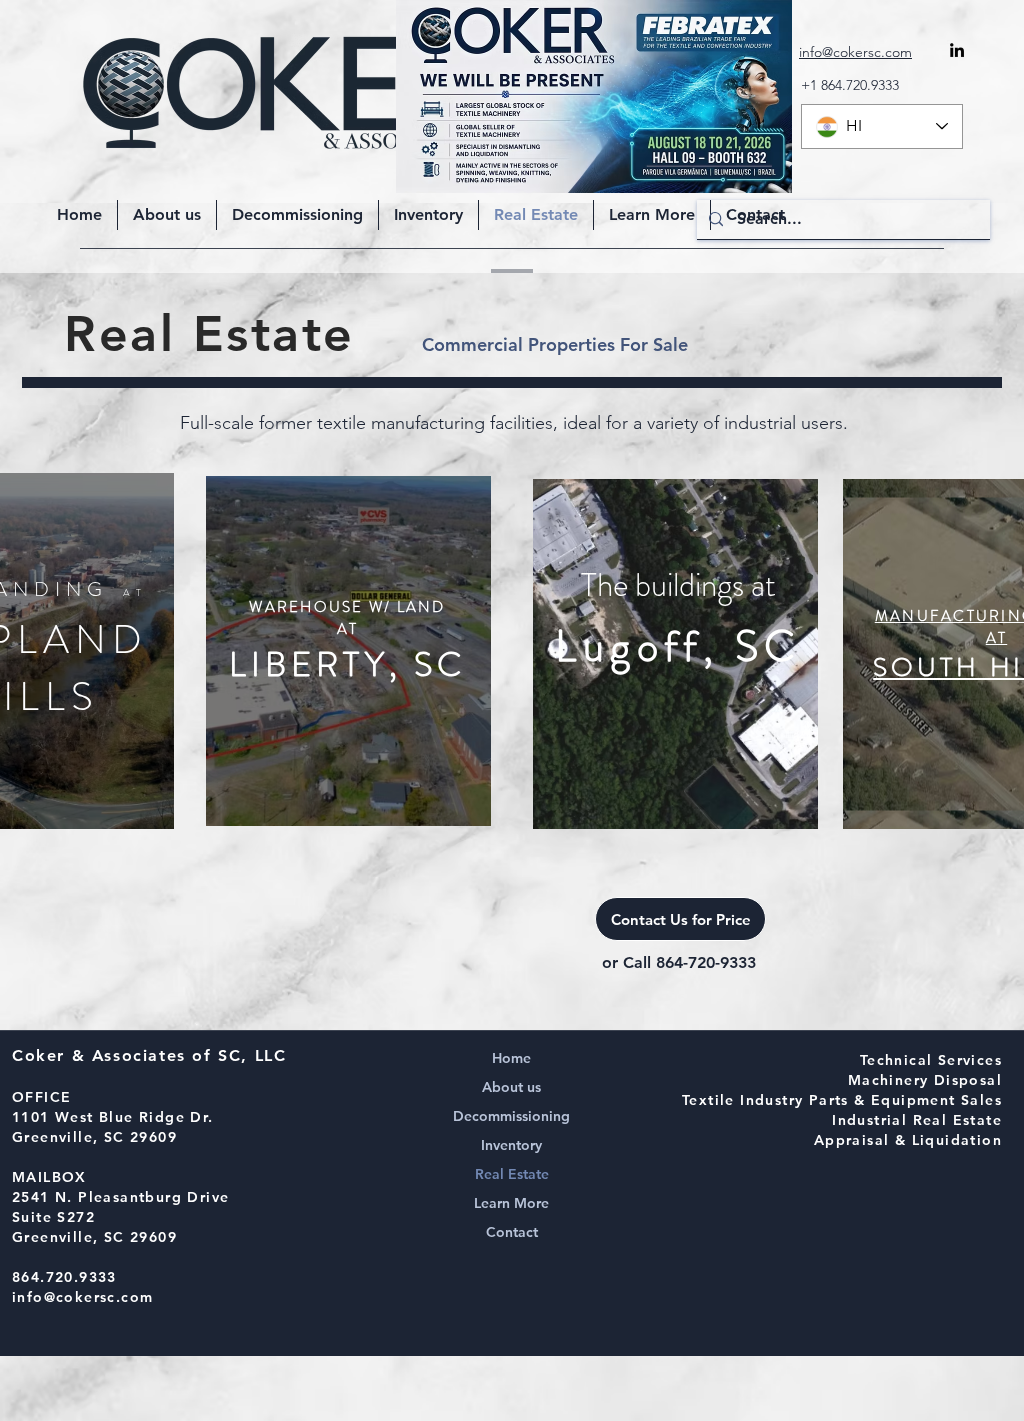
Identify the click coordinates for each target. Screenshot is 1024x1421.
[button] (652, 215)
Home (511, 1058)
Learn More (511, 1203)
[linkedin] (957, 50)
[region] (348, 651)
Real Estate (512, 1174)
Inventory (511, 1145)
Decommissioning (511, 1116)
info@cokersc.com (82, 1297)
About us (511, 1087)
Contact (512, 1232)
